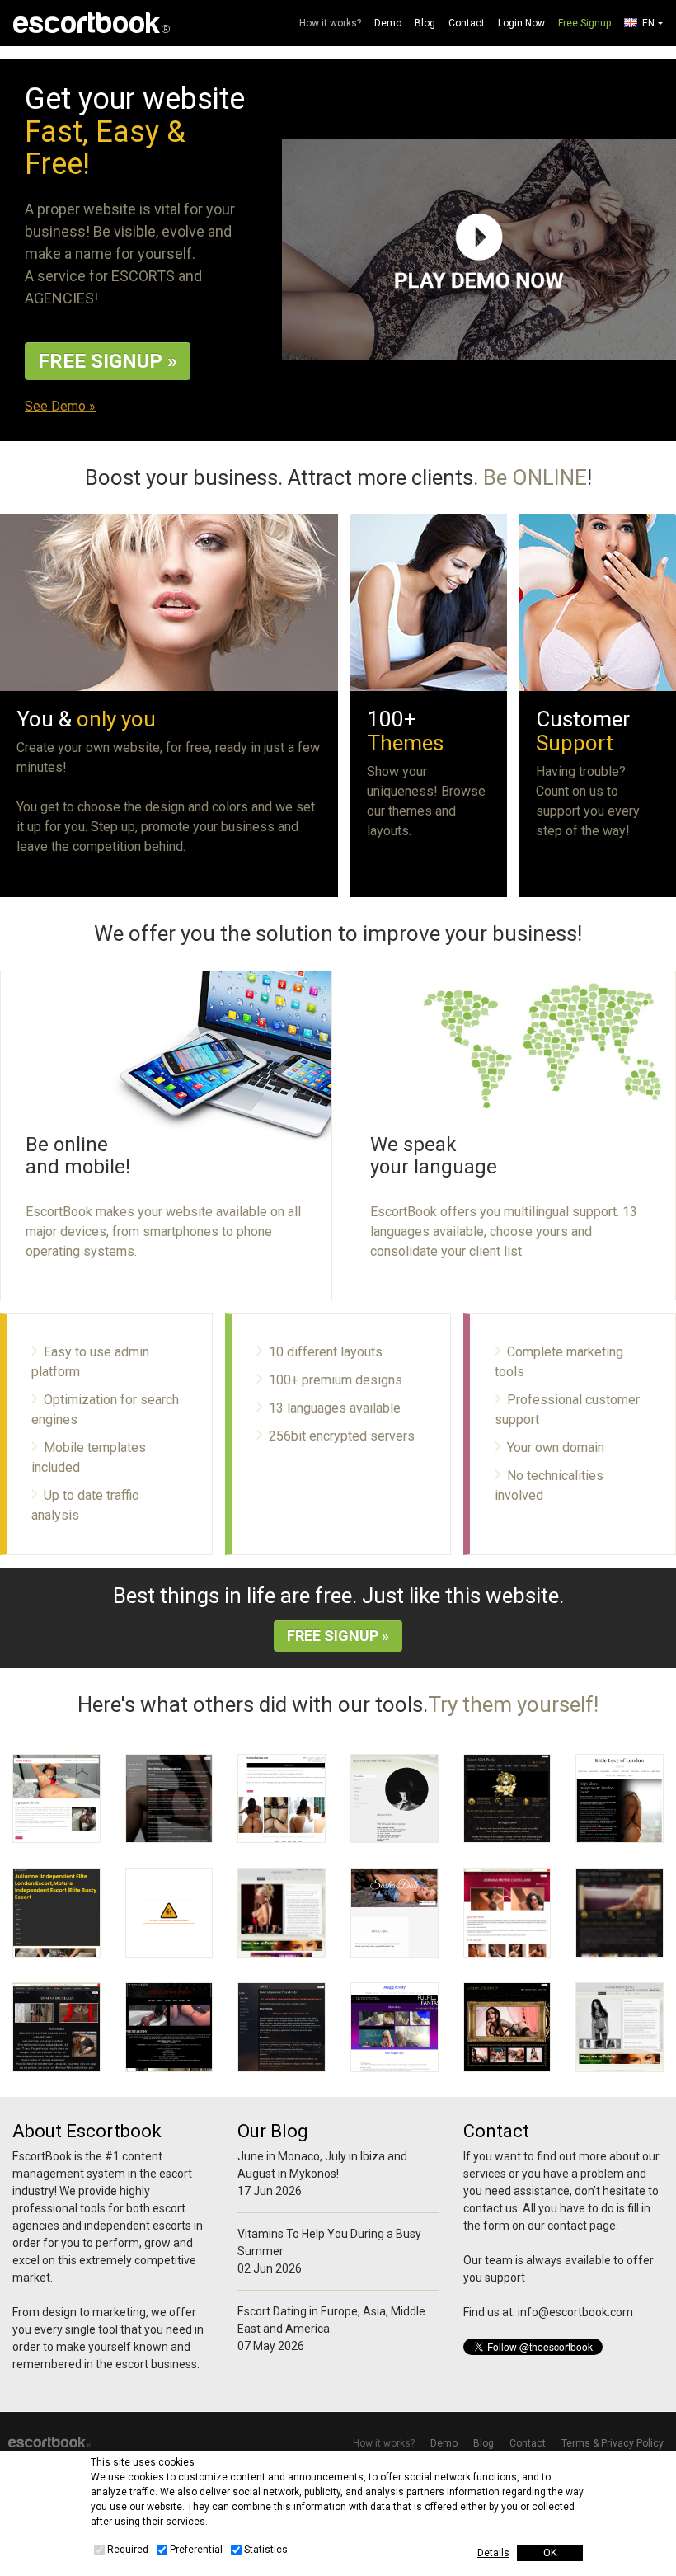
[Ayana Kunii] (169, 1799)
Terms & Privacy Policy (613, 2443)
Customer (583, 731)
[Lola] (282, 2027)
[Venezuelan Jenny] (169, 2027)
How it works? (330, 23)
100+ (405, 731)
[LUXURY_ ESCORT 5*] (507, 2027)
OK (550, 2552)
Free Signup (584, 23)
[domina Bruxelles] (56, 2027)
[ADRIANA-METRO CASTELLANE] (507, 1913)
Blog (425, 23)
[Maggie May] (394, 2027)
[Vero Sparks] (169, 1913)
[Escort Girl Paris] (507, 1799)
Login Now (521, 23)
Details (493, 2553)
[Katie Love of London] (620, 1799)
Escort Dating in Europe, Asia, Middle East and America (331, 2320)
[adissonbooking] (620, 2027)
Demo (388, 23)
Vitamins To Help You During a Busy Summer (329, 2242)
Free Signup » (108, 361)
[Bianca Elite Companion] (620, 1913)
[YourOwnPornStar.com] (282, 1799)
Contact (467, 23)
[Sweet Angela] (56, 1799)
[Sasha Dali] (394, 1913)
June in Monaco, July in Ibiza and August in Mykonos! (322, 2165)
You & (86, 719)
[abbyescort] (282, 1913)
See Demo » (60, 406)
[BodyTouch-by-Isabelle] (394, 1799)
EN (648, 23)
